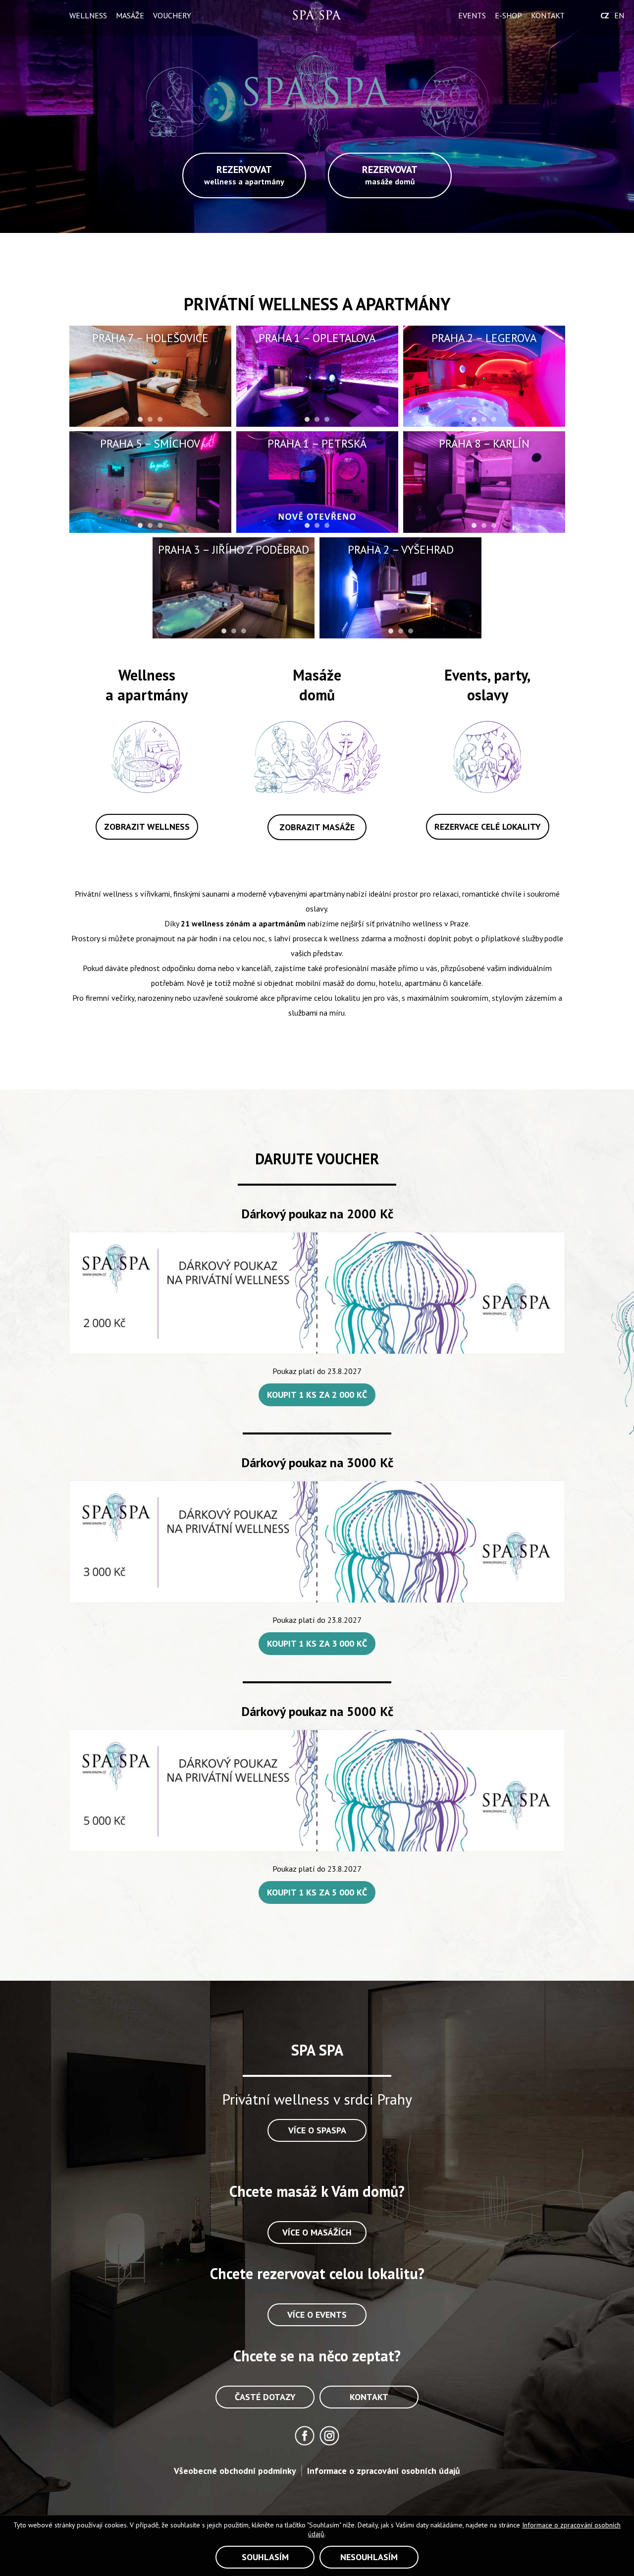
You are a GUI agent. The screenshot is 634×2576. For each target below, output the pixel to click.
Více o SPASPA (317, 2130)
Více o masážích (317, 2232)
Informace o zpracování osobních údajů (384, 2471)
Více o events (317, 2315)
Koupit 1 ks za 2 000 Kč (317, 1395)
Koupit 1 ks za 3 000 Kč (317, 1643)
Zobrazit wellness (147, 827)
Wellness (88, 15)
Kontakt (548, 15)
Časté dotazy (265, 2397)
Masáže (130, 15)
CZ (605, 15)
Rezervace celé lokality (488, 827)
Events (472, 15)
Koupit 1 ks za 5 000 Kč (317, 1892)
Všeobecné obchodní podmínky (235, 2471)
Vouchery (172, 15)
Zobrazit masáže (317, 827)
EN (619, 15)
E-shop (508, 15)
